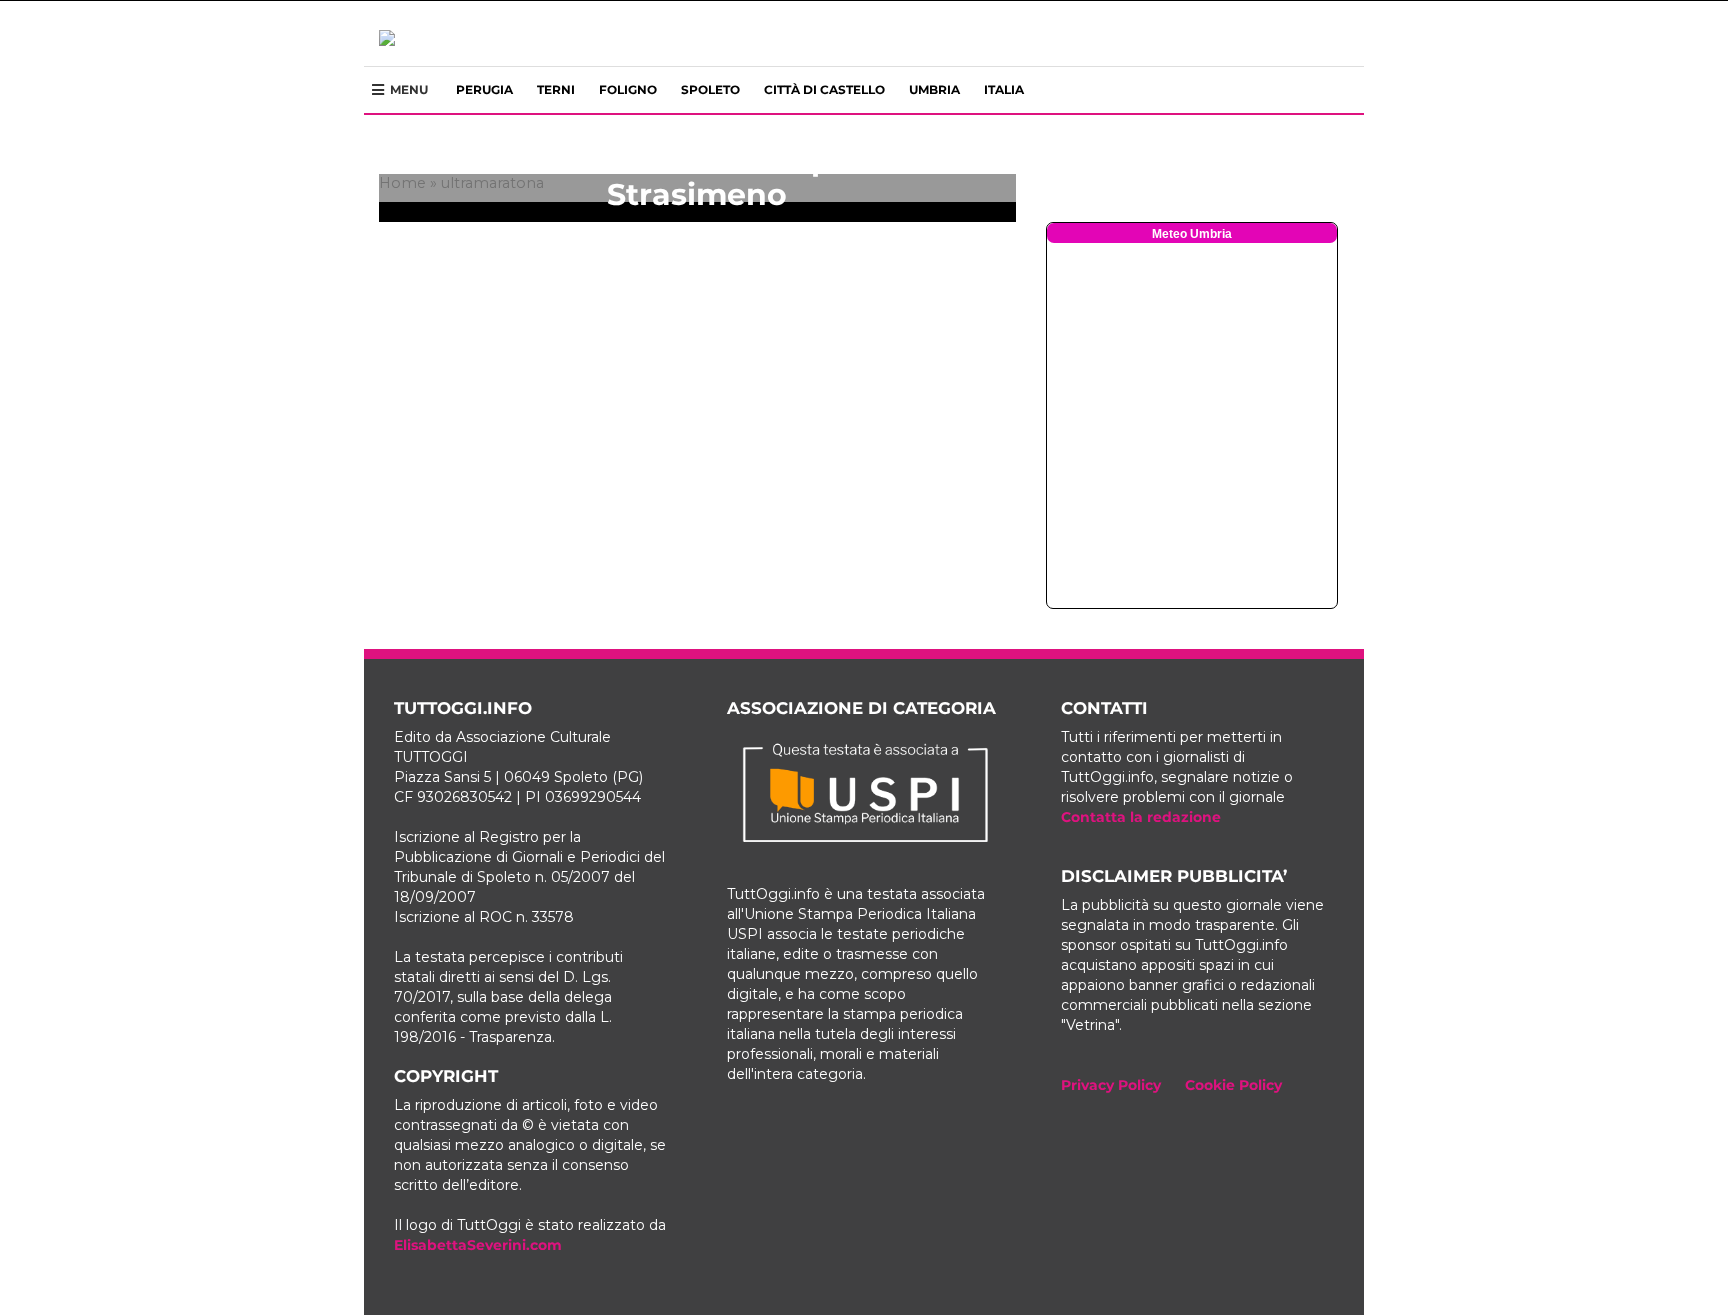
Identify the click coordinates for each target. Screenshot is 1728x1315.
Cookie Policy (1233, 1085)
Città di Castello (824, 89)
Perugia (484, 89)
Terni (556, 89)
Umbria (934, 89)
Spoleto (710, 89)
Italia (1004, 89)
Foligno (628, 89)
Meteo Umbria (1192, 234)
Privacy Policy (1111, 1085)
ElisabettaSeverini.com (478, 1245)
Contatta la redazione (1141, 817)
